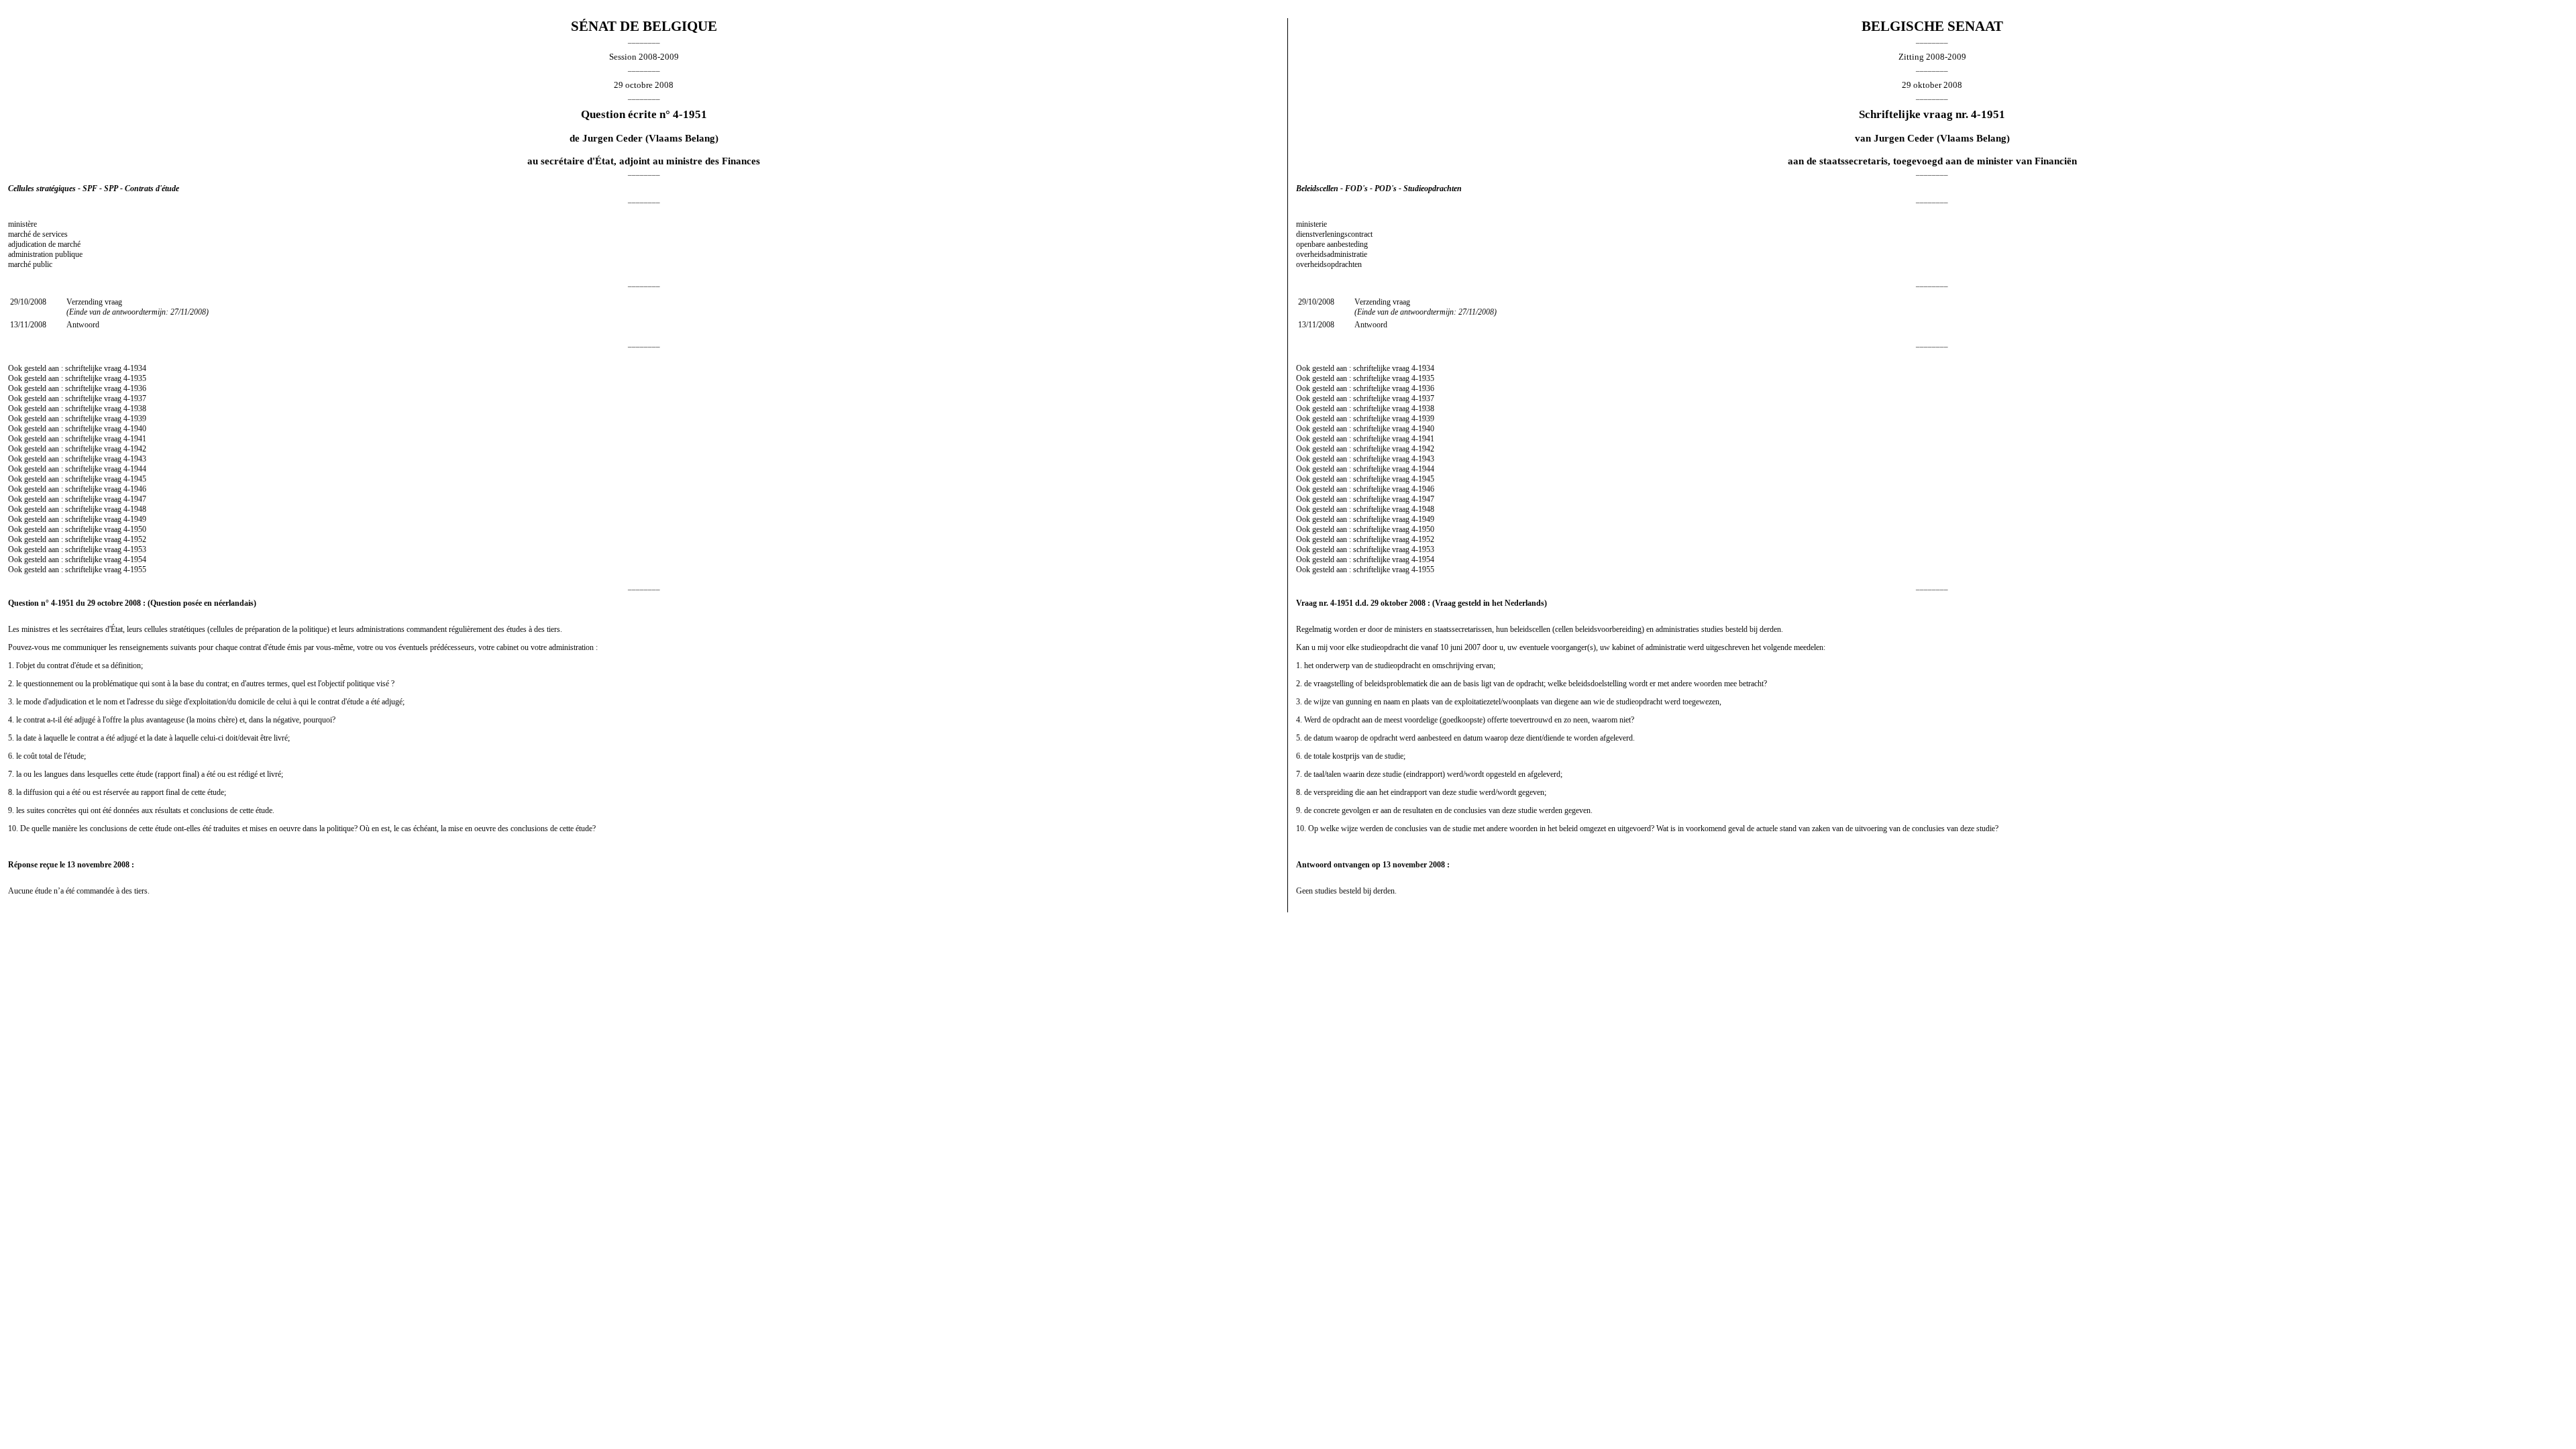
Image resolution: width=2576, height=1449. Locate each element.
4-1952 (135, 539)
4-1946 (135, 489)
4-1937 (135, 398)
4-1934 (135, 368)
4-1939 (135, 419)
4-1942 (135, 449)
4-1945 (135, 479)
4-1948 (135, 509)
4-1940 (135, 429)
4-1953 (135, 549)
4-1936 (135, 388)
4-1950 (135, 529)
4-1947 (135, 499)
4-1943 (135, 459)
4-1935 (135, 378)
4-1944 (135, 469)
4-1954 (135, 559)
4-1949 (135, 519)
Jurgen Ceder (612, 138)
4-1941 (135, 439)
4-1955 (135, 570)
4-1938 (135, 409)
